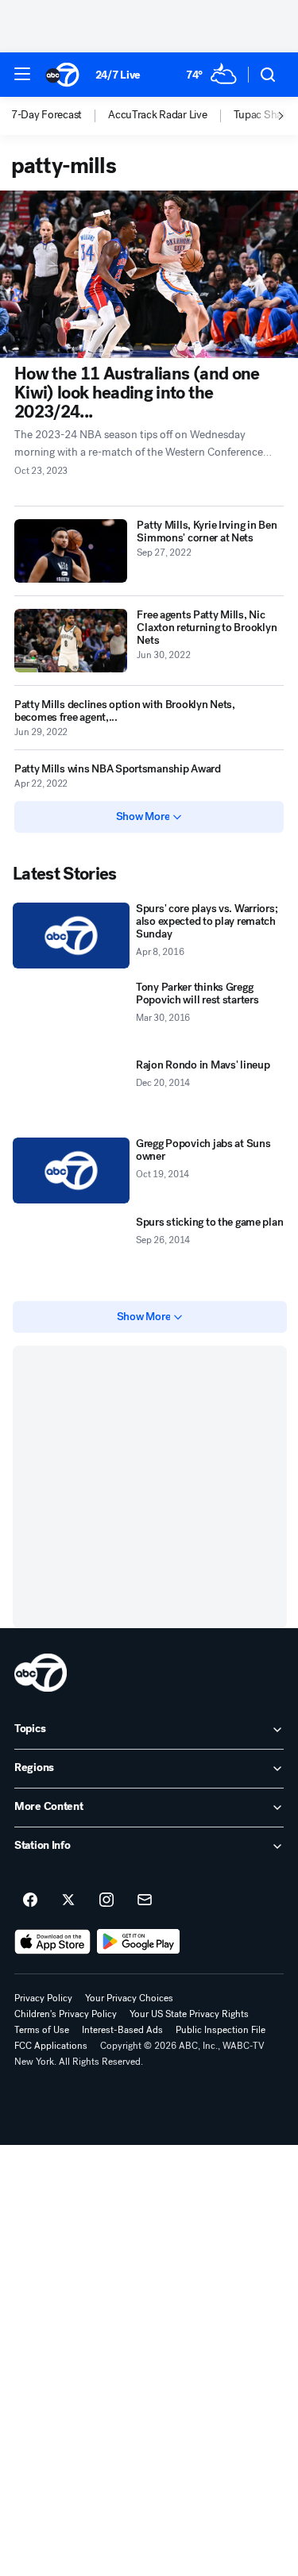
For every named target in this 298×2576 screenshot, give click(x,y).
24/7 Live (118, 75)
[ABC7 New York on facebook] (30, 1900)
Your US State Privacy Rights (189, 2014)
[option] (60, 116)
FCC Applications (51, 2046)
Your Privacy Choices (129, 1998)
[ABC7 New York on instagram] (106, 1900)
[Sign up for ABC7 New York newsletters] (145, 1900)
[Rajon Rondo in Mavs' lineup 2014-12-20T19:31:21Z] (71, 1092)
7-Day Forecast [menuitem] (46, 115)
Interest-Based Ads (122, 2030)
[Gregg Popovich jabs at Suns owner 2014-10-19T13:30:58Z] (71, 1171)
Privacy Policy (43, 1998)
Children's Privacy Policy (66, 2014)
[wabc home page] (41, 1673)
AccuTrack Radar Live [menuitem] (157, 115)
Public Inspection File (221, 2030)
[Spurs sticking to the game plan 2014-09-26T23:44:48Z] (71, 1249)
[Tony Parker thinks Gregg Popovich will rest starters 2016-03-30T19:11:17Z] (71, 1014)
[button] (22, 74)
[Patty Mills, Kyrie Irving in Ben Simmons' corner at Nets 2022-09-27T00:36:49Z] (71, 551)
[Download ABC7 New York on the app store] (52, 1942)
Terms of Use (42, 2030)
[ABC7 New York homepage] (62, 75)
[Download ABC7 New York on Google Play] (139, 1942)
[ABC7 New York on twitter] (68, 1900)
